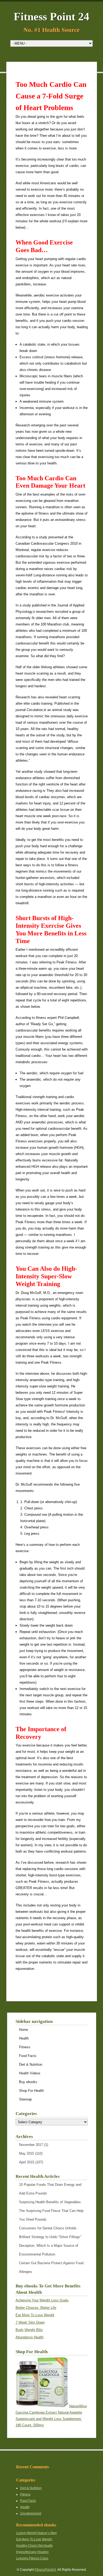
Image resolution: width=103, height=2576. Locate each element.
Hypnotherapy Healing (32, 2552)
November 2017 (31, 2145)
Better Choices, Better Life (36, 2308)
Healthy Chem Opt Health (34, 2546)
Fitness (25, 2047)
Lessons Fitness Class (32, 2558)
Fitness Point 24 (51, 17)
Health (24, 2038)
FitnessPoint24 (45, 2570)
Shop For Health (31, 2091)
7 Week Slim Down (30, 2322)
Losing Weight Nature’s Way (36, 2533)
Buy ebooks (28, 2082)
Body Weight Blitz (29, 2330)
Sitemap (25, 2099)
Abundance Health (30, 2337)
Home (24, 2030)
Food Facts (28, 2056)
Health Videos (30, 2073)
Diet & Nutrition (31, 2064)
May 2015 (27, 2153)
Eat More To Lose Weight (35, 2315)
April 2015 (27, 2162)
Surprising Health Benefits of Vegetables (50, 2202)
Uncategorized (31, 2513)
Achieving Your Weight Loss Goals (42, 2300)
